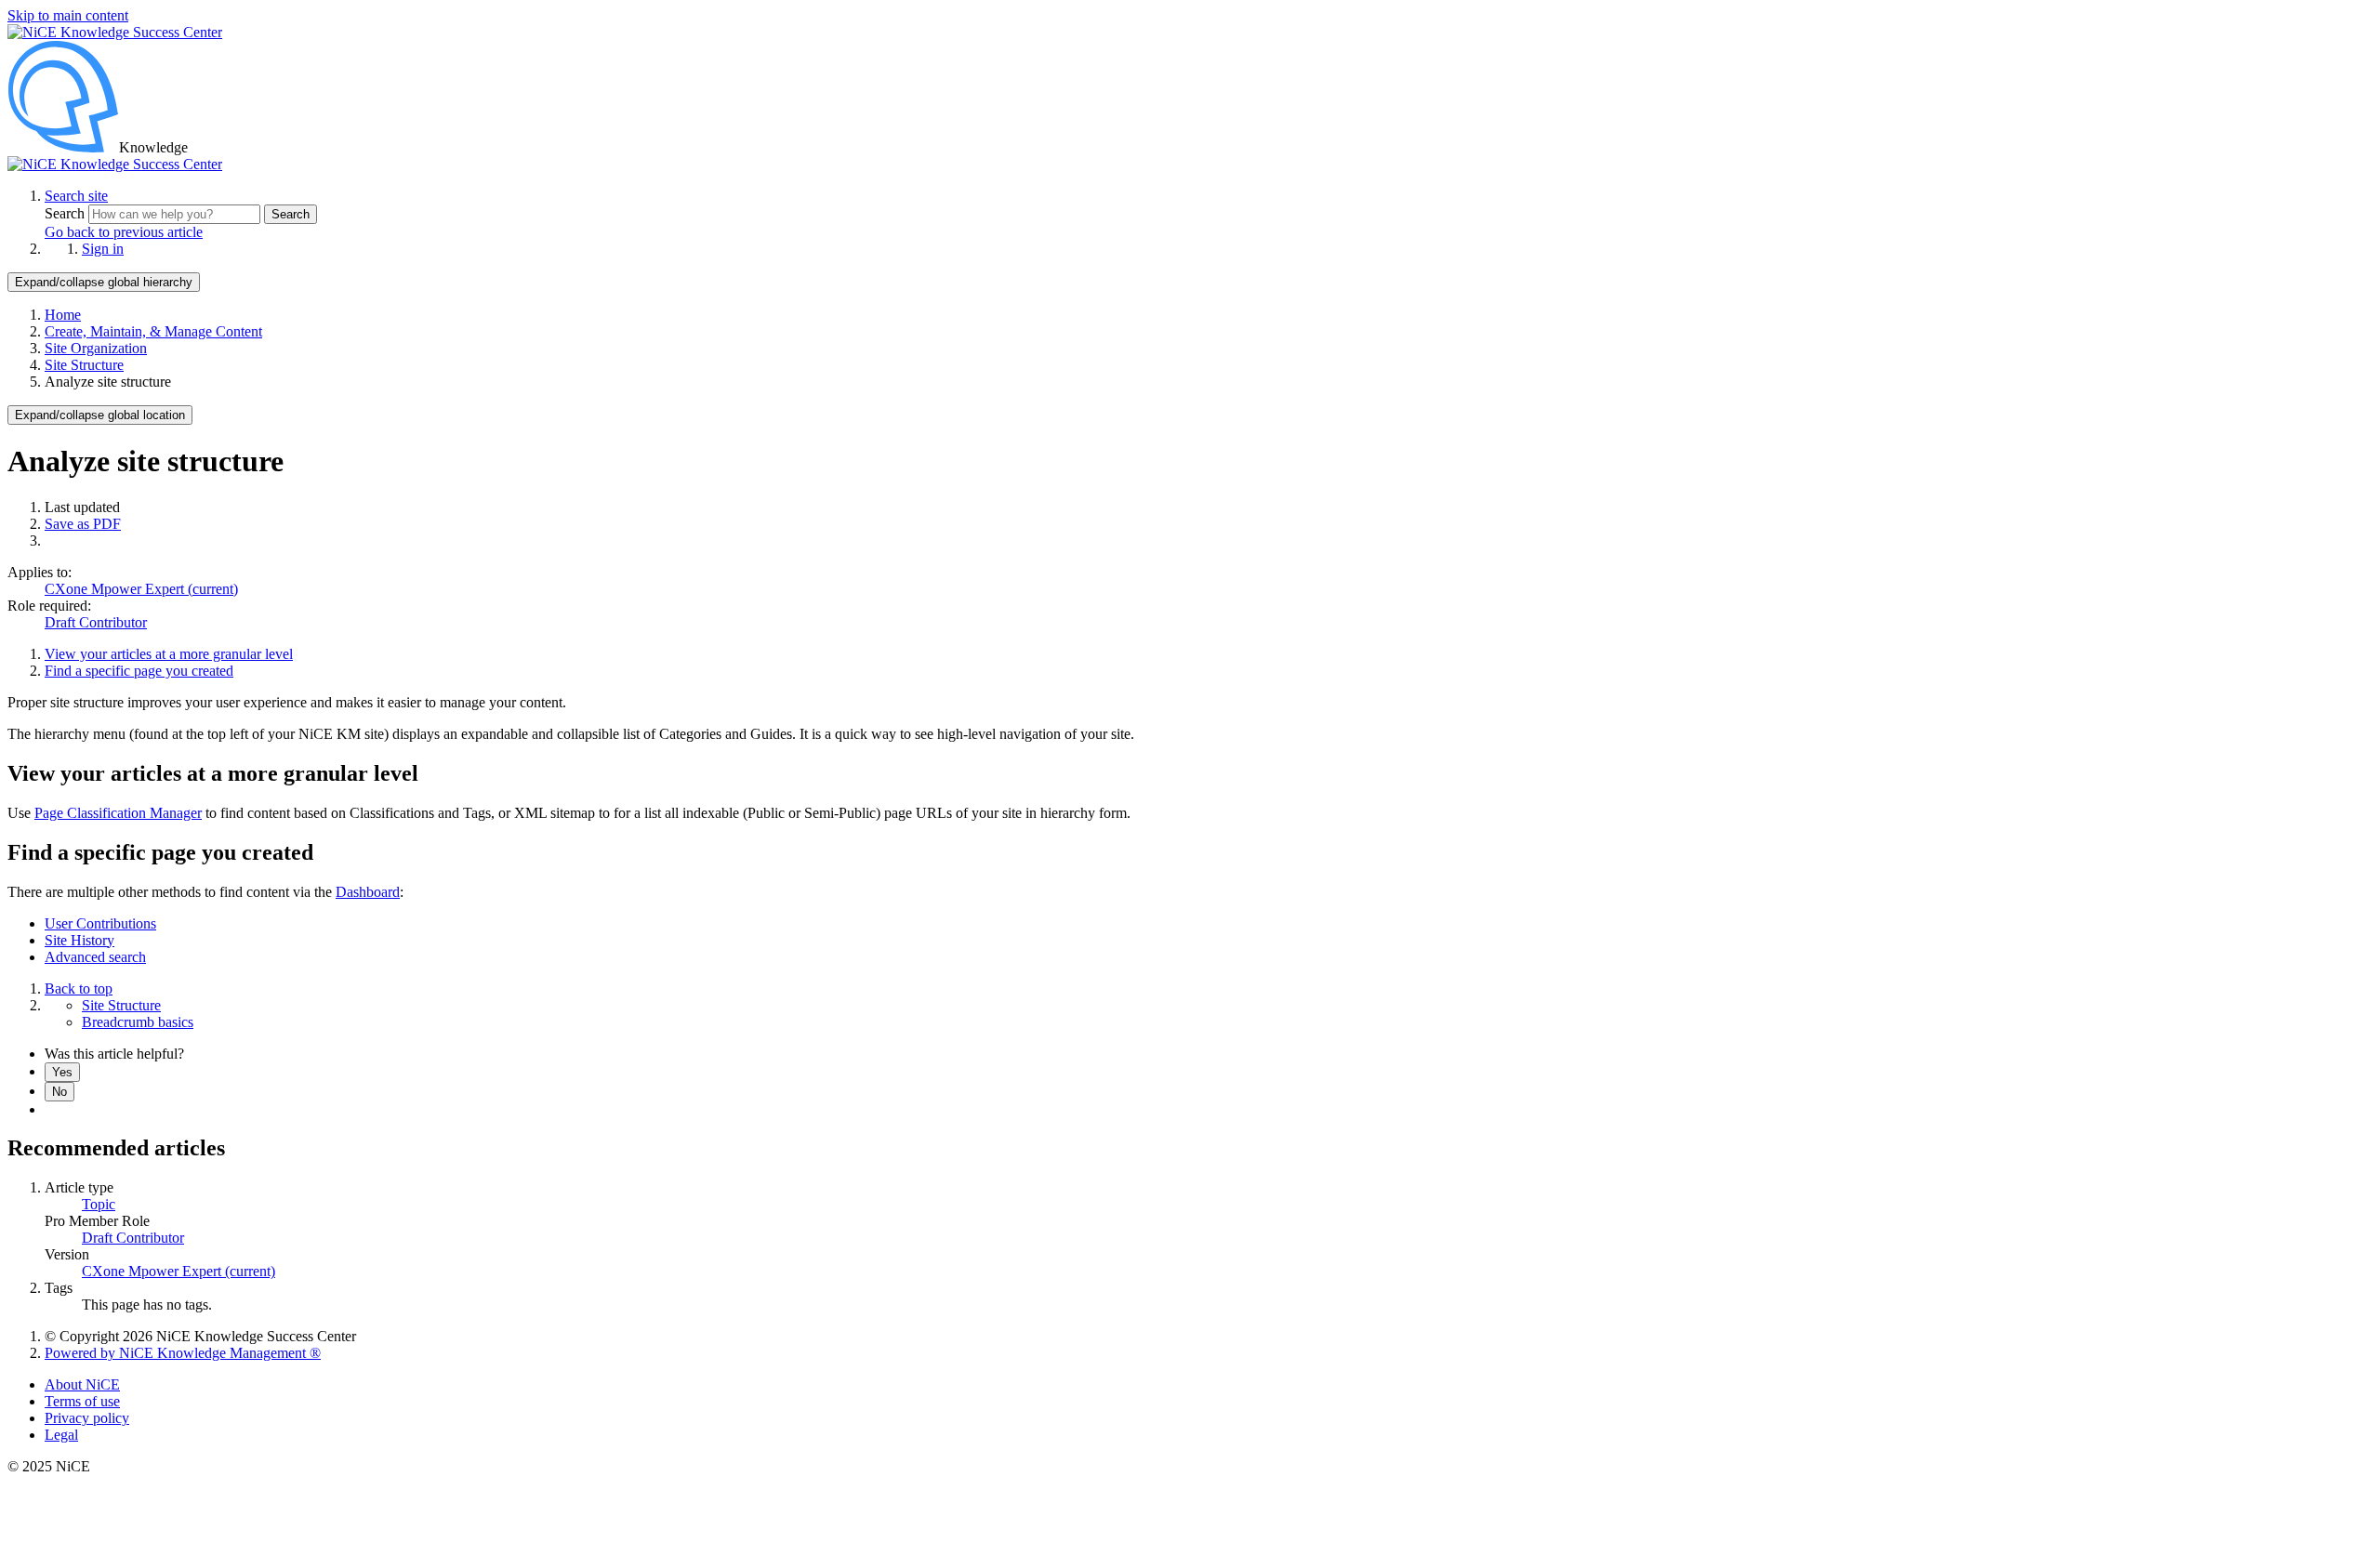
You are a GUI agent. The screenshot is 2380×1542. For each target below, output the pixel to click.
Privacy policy (87, 1418)
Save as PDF (83, 524)
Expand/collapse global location (100, 415)
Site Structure (84, 365)
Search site (76, 196)
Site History (79, 940)
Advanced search (95, 957)
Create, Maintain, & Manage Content (153, 331)
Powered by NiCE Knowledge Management (183, 1353)
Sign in (103, 249)
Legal (61, 1435)
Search (66, 213)
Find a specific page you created (139, 671)
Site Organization (96, 348)
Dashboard (368, 892)
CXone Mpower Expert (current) (141, 589)
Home (63, 315)
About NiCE (82, 1384)
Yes (62, 1072)
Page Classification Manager (118, 813)
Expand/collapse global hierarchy (104, 282)
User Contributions (100, 923)
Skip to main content (68, 15)
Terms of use (82, 1401)
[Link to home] (115, 164)
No (59, 1092)
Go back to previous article (124, 232)
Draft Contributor (96, 622)
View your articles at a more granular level (169, 654)
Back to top (79, 988)
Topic (99, 1204)
